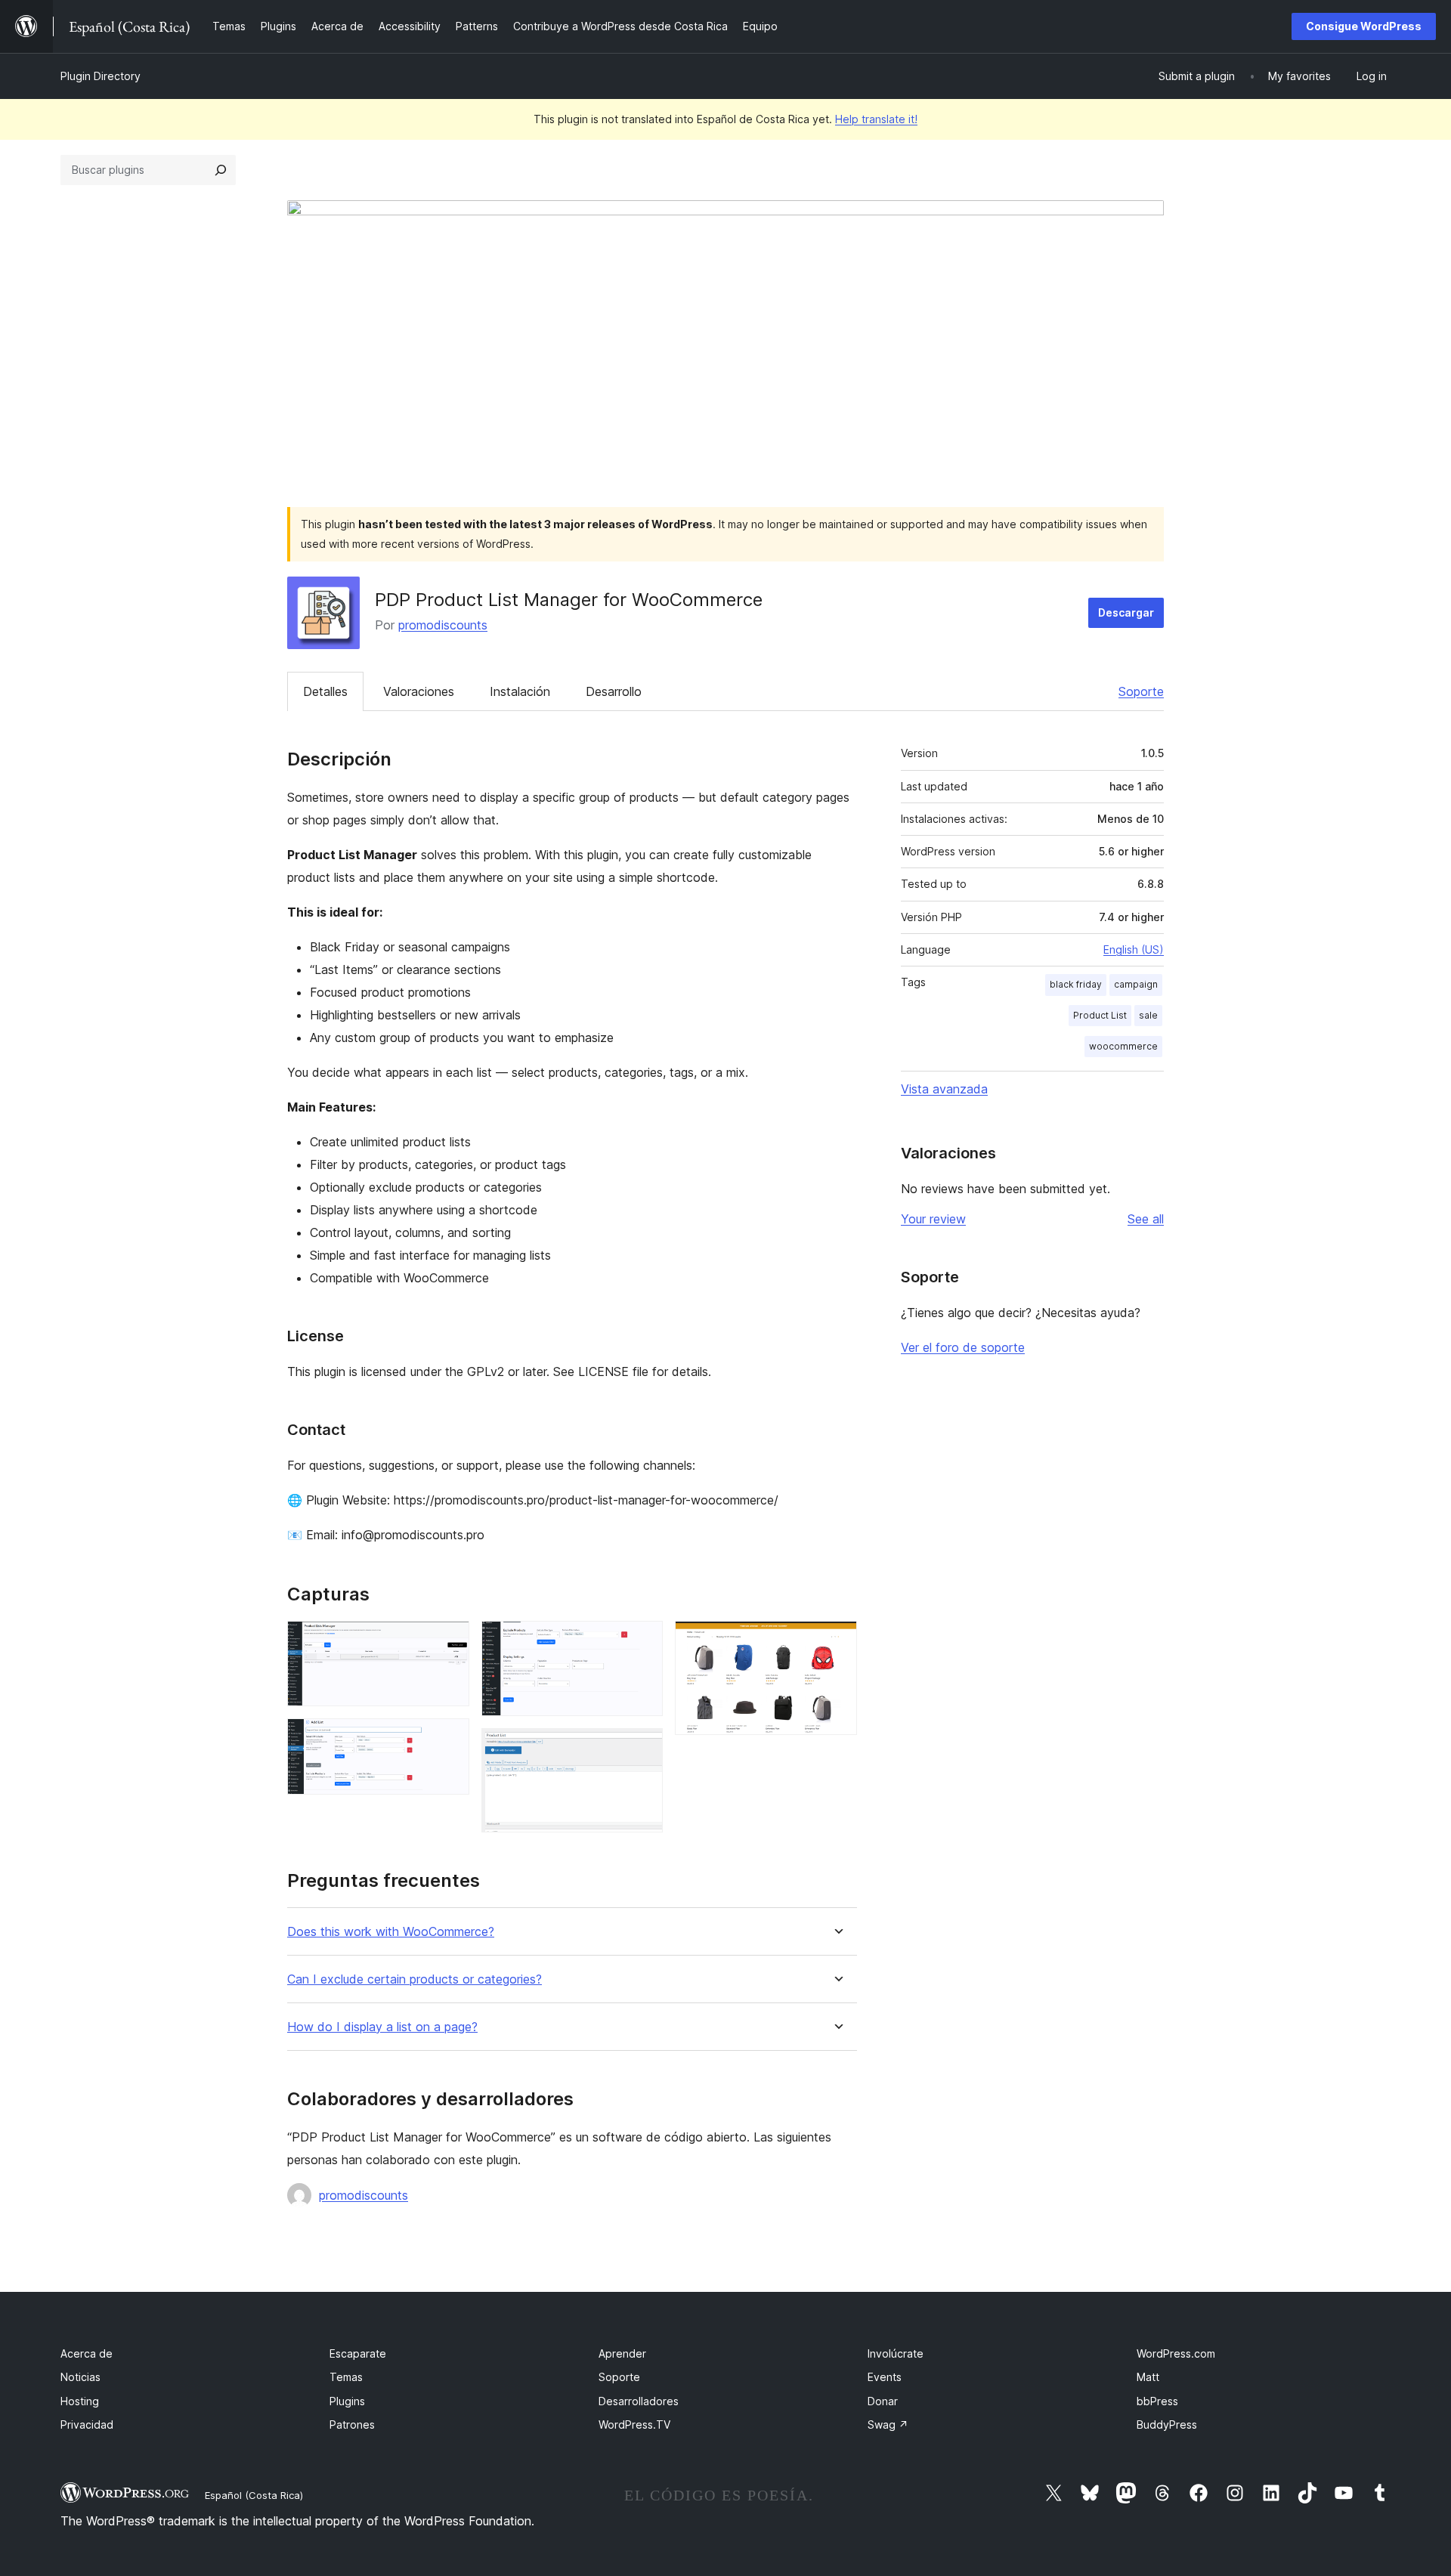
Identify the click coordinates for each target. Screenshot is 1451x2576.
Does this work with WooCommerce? (391, 1932)
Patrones (352, 2424)
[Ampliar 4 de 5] (642, 1749)
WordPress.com (1176, 2353)
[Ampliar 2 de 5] (449, 1739)
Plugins (347, 2401)
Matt (1148, 2377)
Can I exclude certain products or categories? (415, 1979)
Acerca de (87, 2353)
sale (1148, 1015)
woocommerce (1123, 1046)
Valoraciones (419, 691)
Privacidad (87, 2424)
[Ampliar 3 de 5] (642, 1641)
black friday (1076, 984)
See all (1146, 1219)
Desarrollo (614, 691)
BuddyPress (1167, 2424)
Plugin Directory (101, 76)
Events (885, 2377)
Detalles (325, 691)
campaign (1136, 984)
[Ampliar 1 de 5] (449, 1641)
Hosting (80, 2401)
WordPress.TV (634, 2424)
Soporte (1141, 691)
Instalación (520, 691)
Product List (1100, 1015)
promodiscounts (443, 625)
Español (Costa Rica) (254, 2495)
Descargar (1126, 612)
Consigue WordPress (1364, 26)
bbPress (1157, 2401)
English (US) (1134, 949)
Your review (933, 1219)
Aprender (622, 2353)
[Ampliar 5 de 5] (837, 1641)
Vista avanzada (944, 1089)
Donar (883, 2401)
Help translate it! (876, 119)
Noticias (80, 2377)
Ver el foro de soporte (963, 1347)
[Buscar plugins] (221, 170)
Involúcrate (896, 2353)
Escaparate (358, 2353)
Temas (346, 2377)
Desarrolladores (639, 2401)
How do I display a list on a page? (382, 2027)
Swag (888, 2424)
